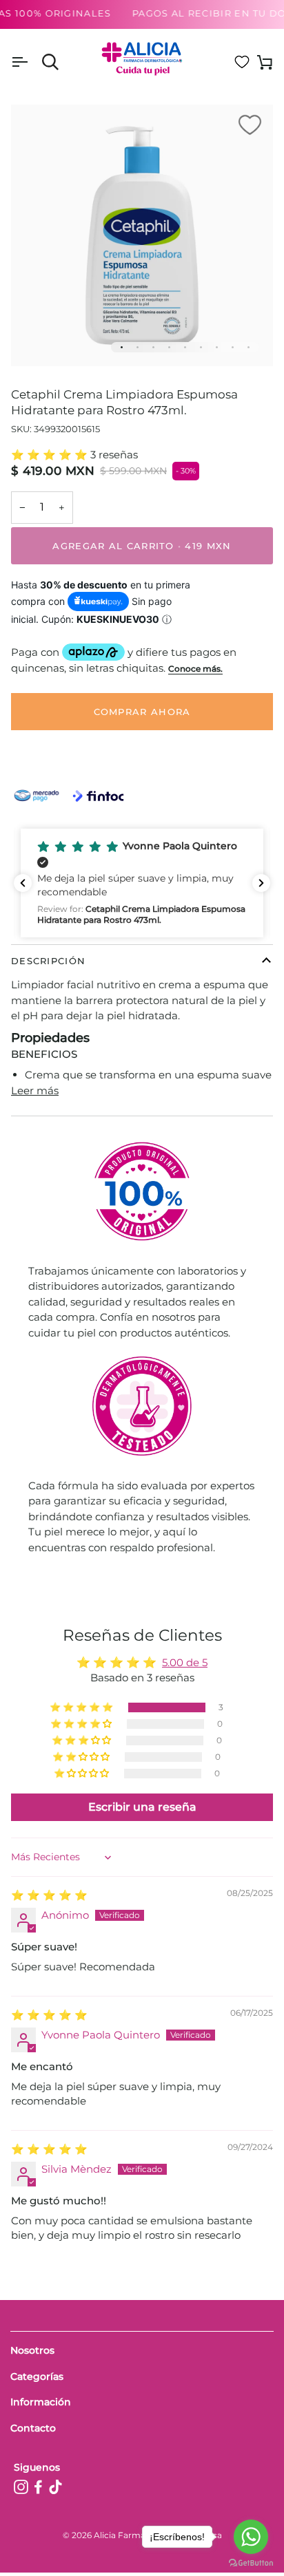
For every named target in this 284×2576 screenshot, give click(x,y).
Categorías (37, 2376)
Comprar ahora (142, 712)
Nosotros (32, 2350)
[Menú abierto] (32, 62)
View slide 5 (185, 347)
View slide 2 (138, 347)
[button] (51, 455)
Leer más (35, 1090)
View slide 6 (201, 347)
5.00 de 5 (185, 1662)
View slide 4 (169, 347)
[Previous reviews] (23, 883)
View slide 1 (122, 347)
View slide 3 (153, 347)
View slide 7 (217, 347)
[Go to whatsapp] (251, 2537)
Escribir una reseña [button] (142, 1807)
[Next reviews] (261, 883)
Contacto (33, 2428)
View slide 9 (248, 347)
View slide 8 (233, 347)
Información (41, 2402)
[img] (49, 1895)
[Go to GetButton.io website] (251, 2563)
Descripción (48, 961)
